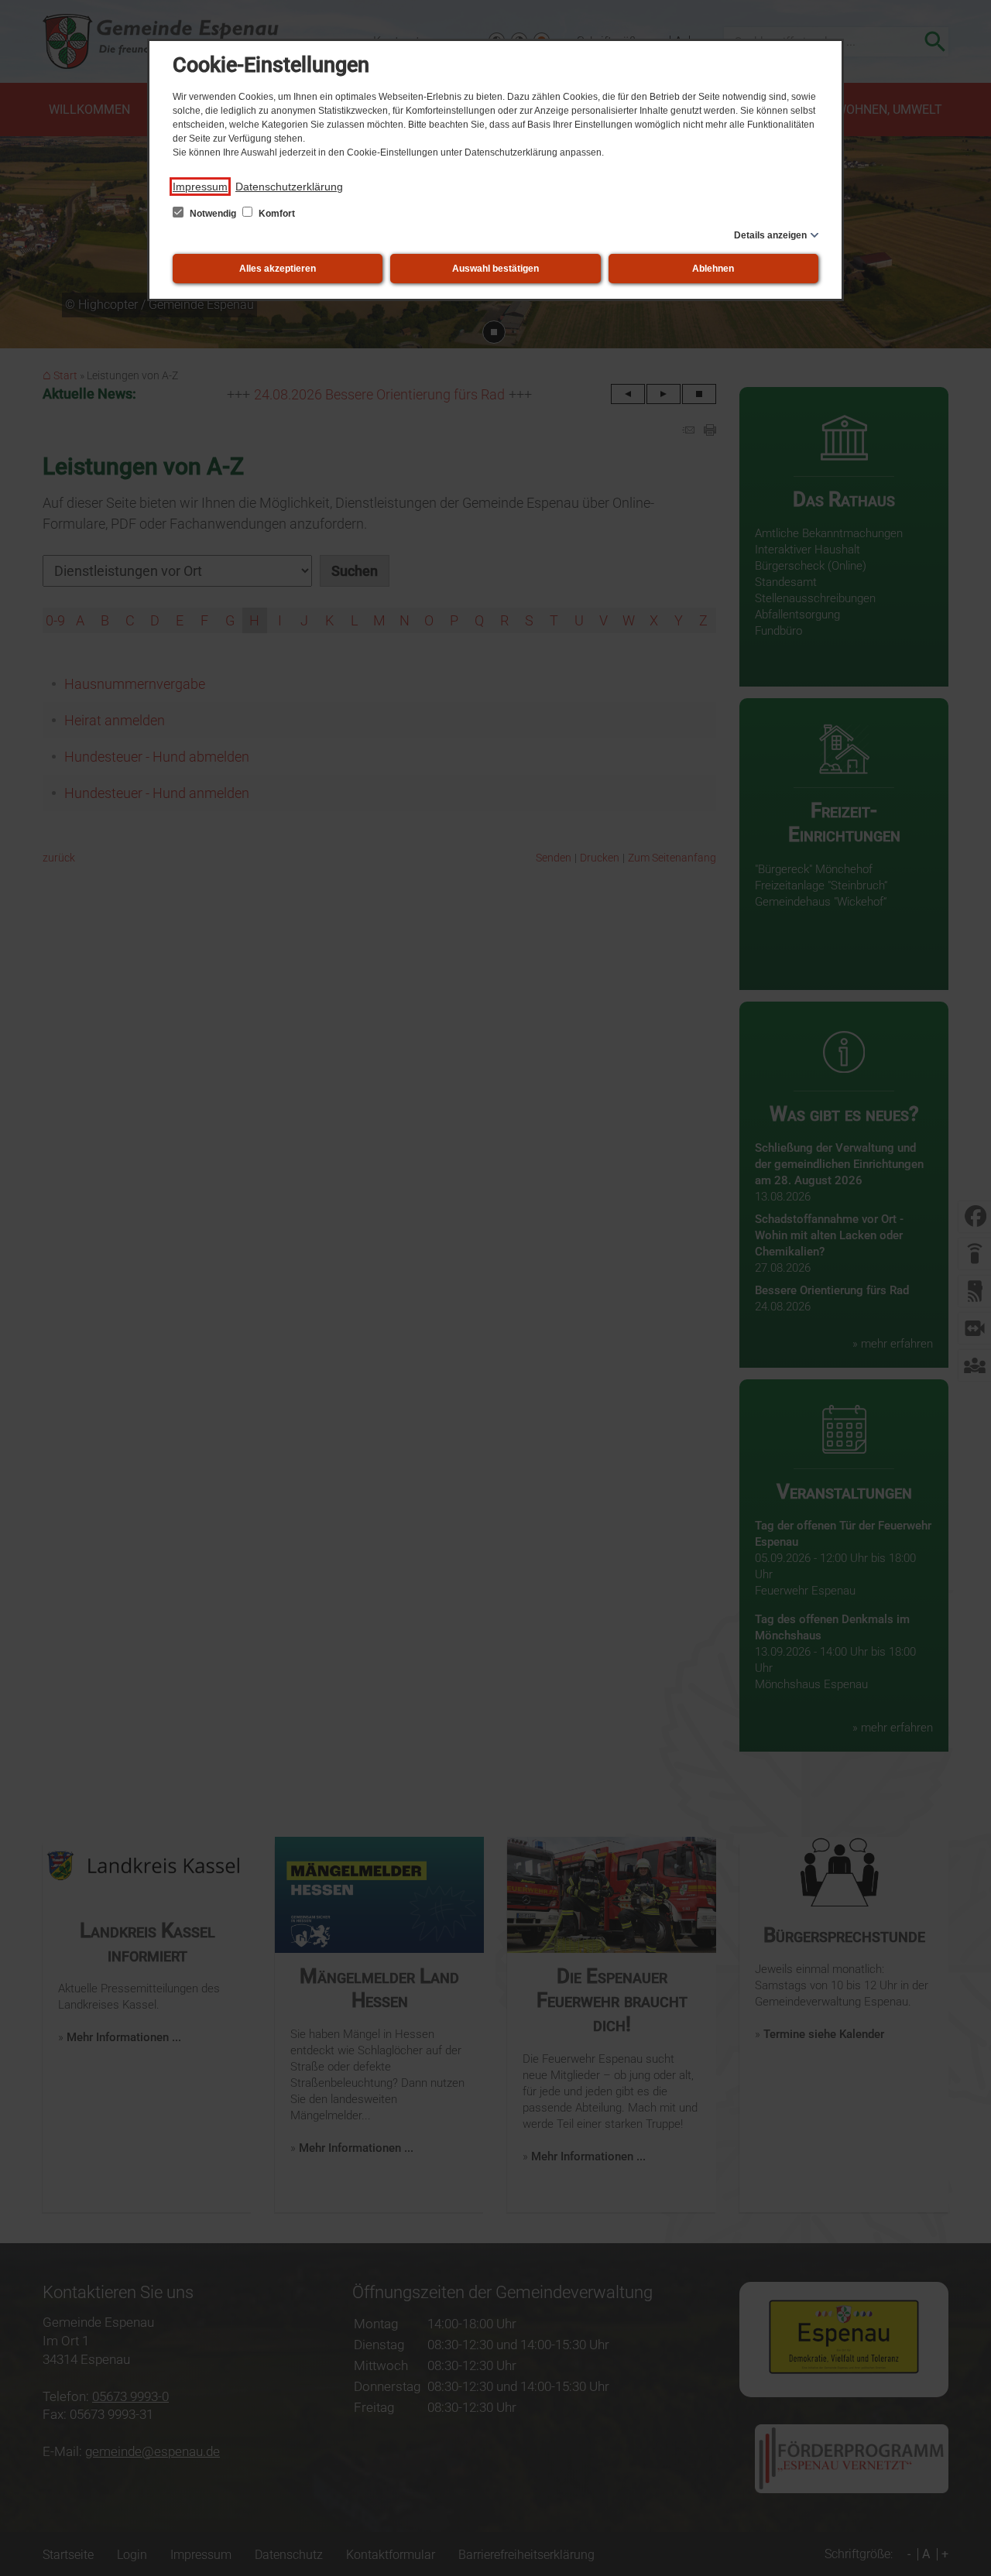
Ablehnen (713, 269)
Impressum (200, 187)
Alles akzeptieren (278, 269)
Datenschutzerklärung (289, 187)
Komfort (276, 214)
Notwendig (213, 214)
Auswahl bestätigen (495, 269)
